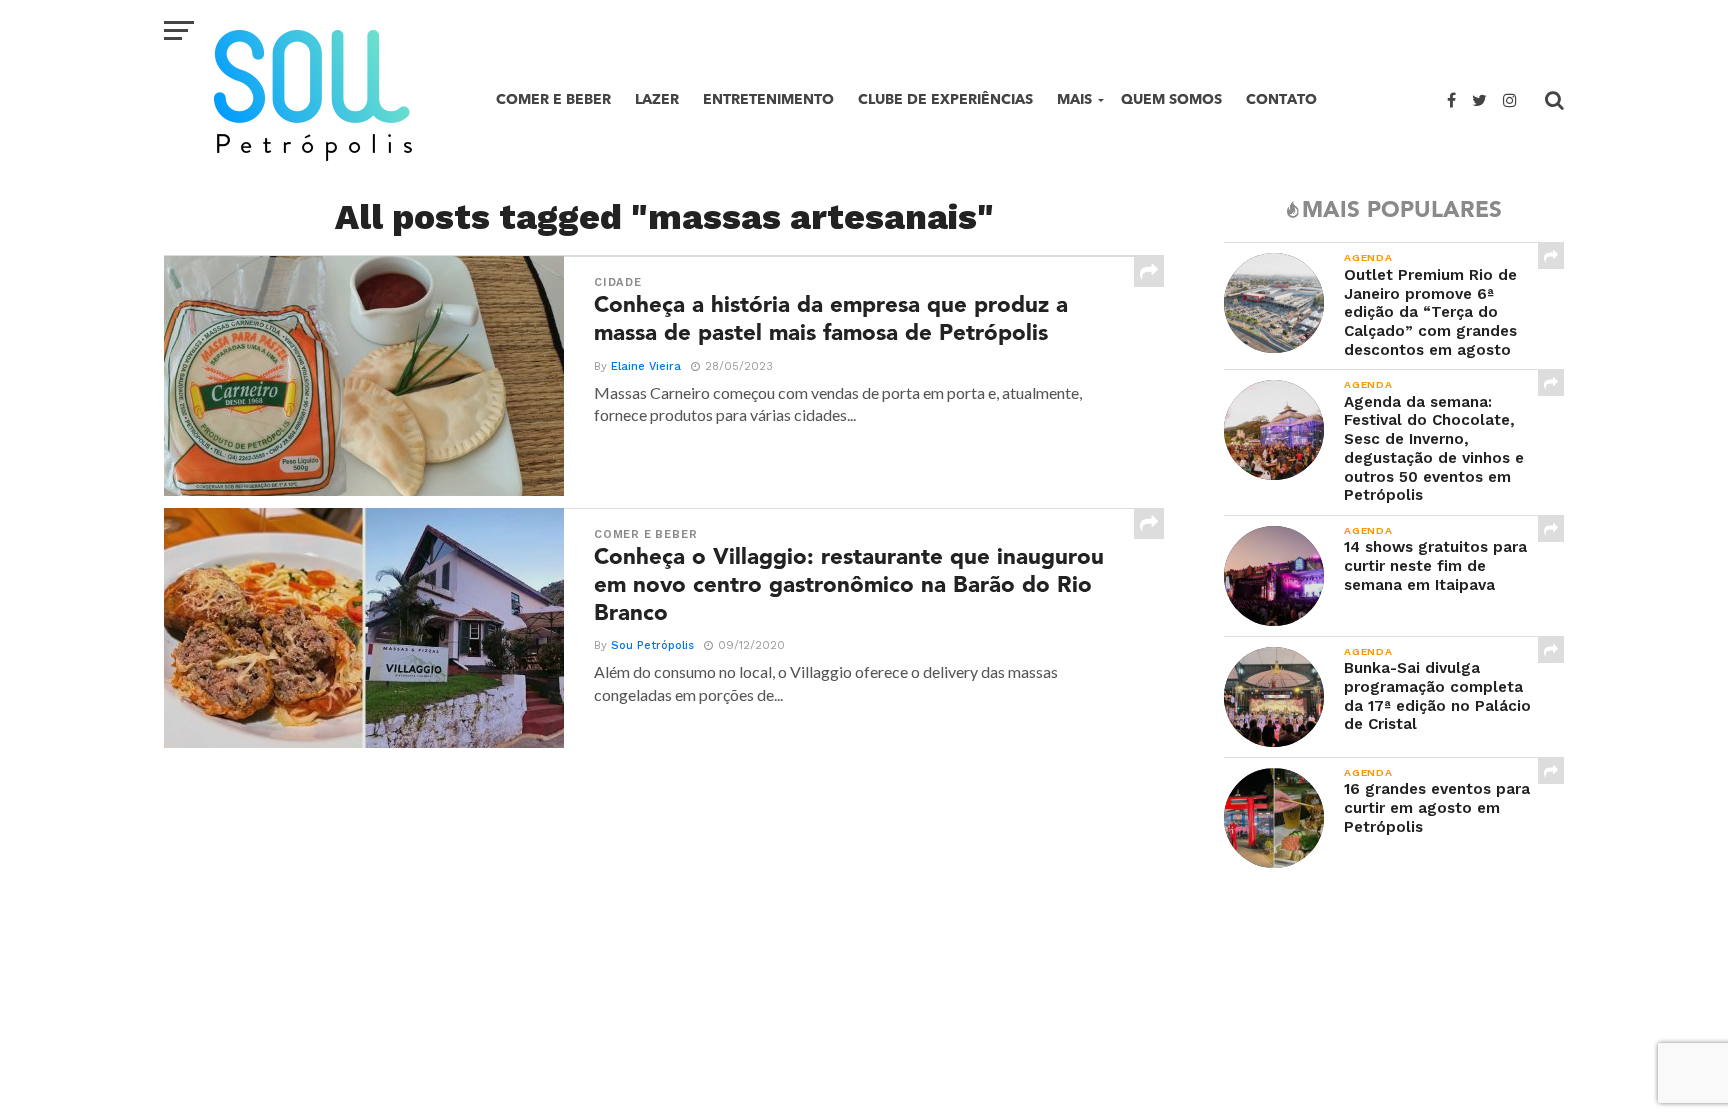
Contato (1281, 99)
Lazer (657, 99)
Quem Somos (1171, 99)
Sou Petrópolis (652, 645)
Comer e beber (553, 99)
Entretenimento (768, 99)
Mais (1074, 99)
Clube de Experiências (945, 99)
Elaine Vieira (646, 366)
